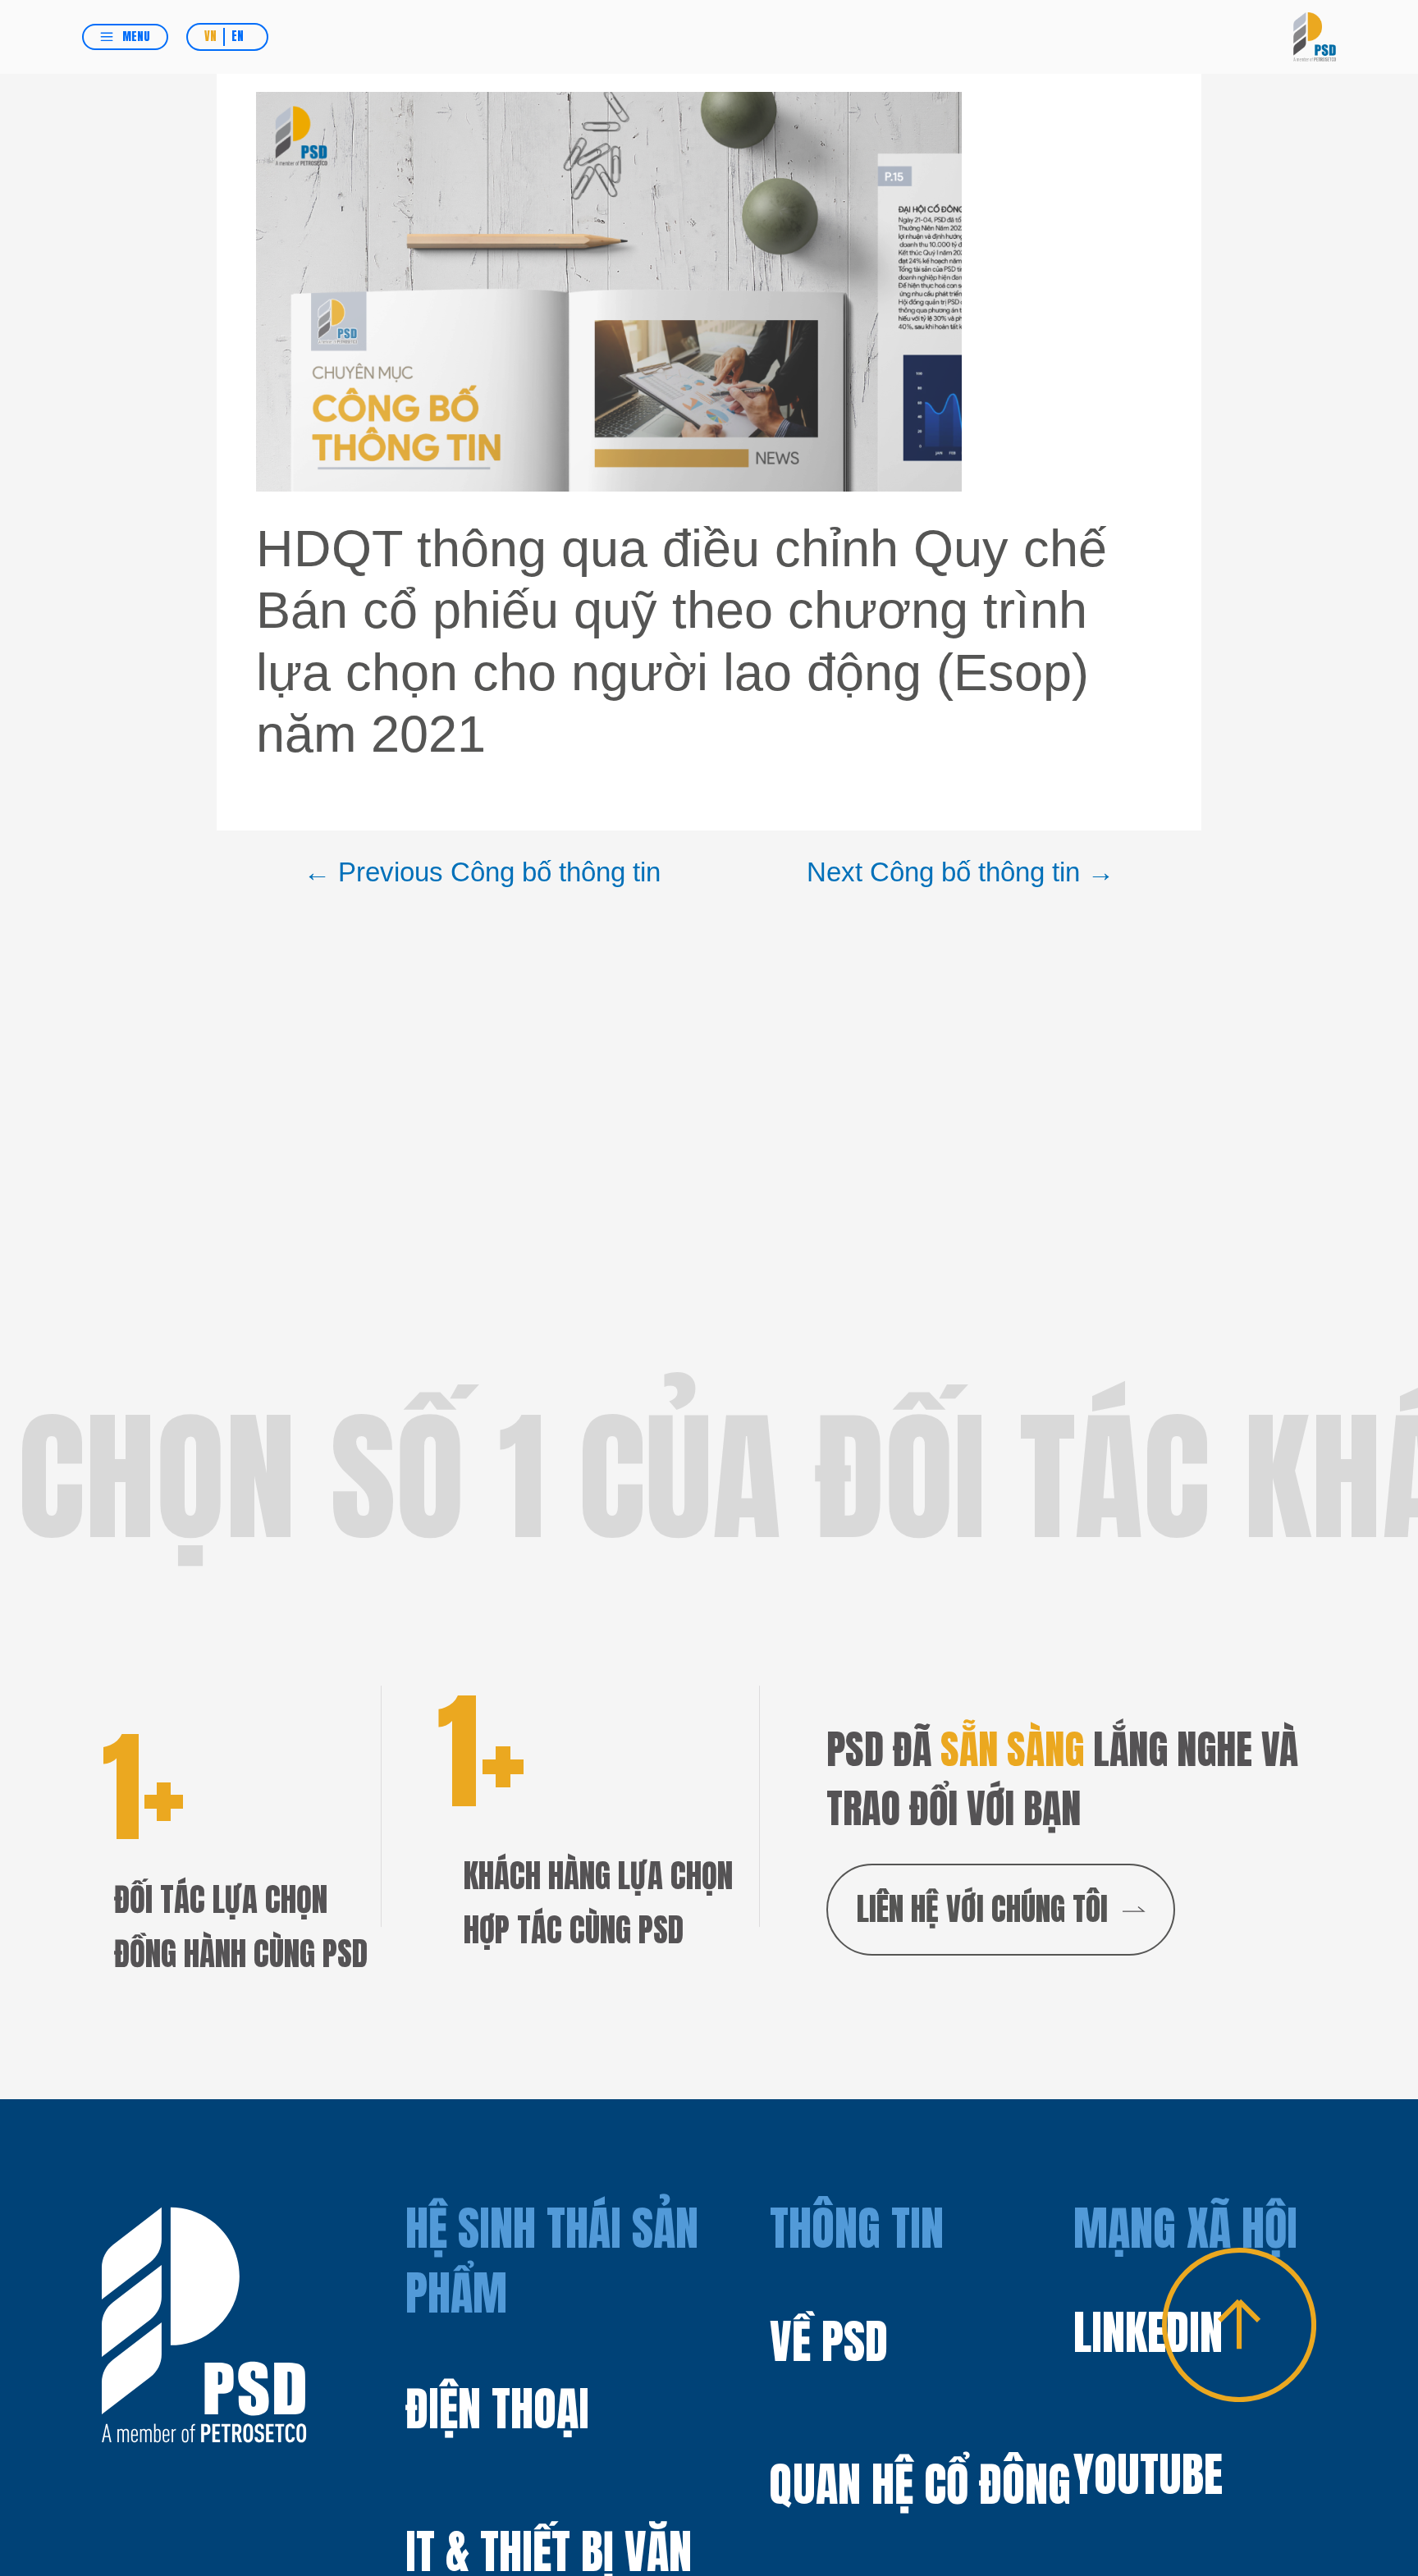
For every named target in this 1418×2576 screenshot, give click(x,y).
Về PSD (829, 2342)
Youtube (1148, 2475)
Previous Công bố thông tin (482, 872)
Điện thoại (497, 2409)
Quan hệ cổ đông (920, 2484)
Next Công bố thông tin (961, 872)
